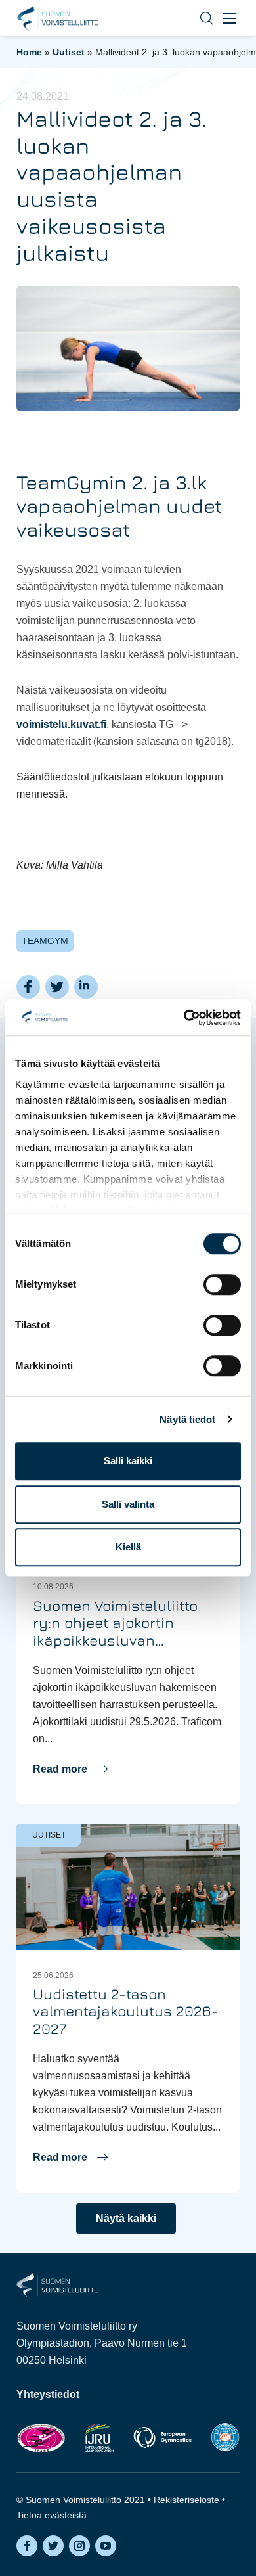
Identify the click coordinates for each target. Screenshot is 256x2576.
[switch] (222, 1284)
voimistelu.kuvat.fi (61, 724)
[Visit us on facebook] (27, 2546)
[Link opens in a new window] (41, 2438)
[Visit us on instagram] (79, 2546)
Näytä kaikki (126, 2218)
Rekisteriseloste (186, 2500)
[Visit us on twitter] (53, 2546)
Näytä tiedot (187, 1419)
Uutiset (69, 52)
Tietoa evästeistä (52, 2515)
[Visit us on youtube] (106, 2546)
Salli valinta (128, 1504)
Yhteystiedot (48, 2394)
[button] (197, 18)
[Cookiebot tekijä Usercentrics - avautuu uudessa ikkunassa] (184, 1018)
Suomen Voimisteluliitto (57, 18)
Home (29, 52)
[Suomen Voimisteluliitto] (57, 2285)
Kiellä (128, 1547)
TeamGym (45, 941)
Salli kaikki (128, 1461)
